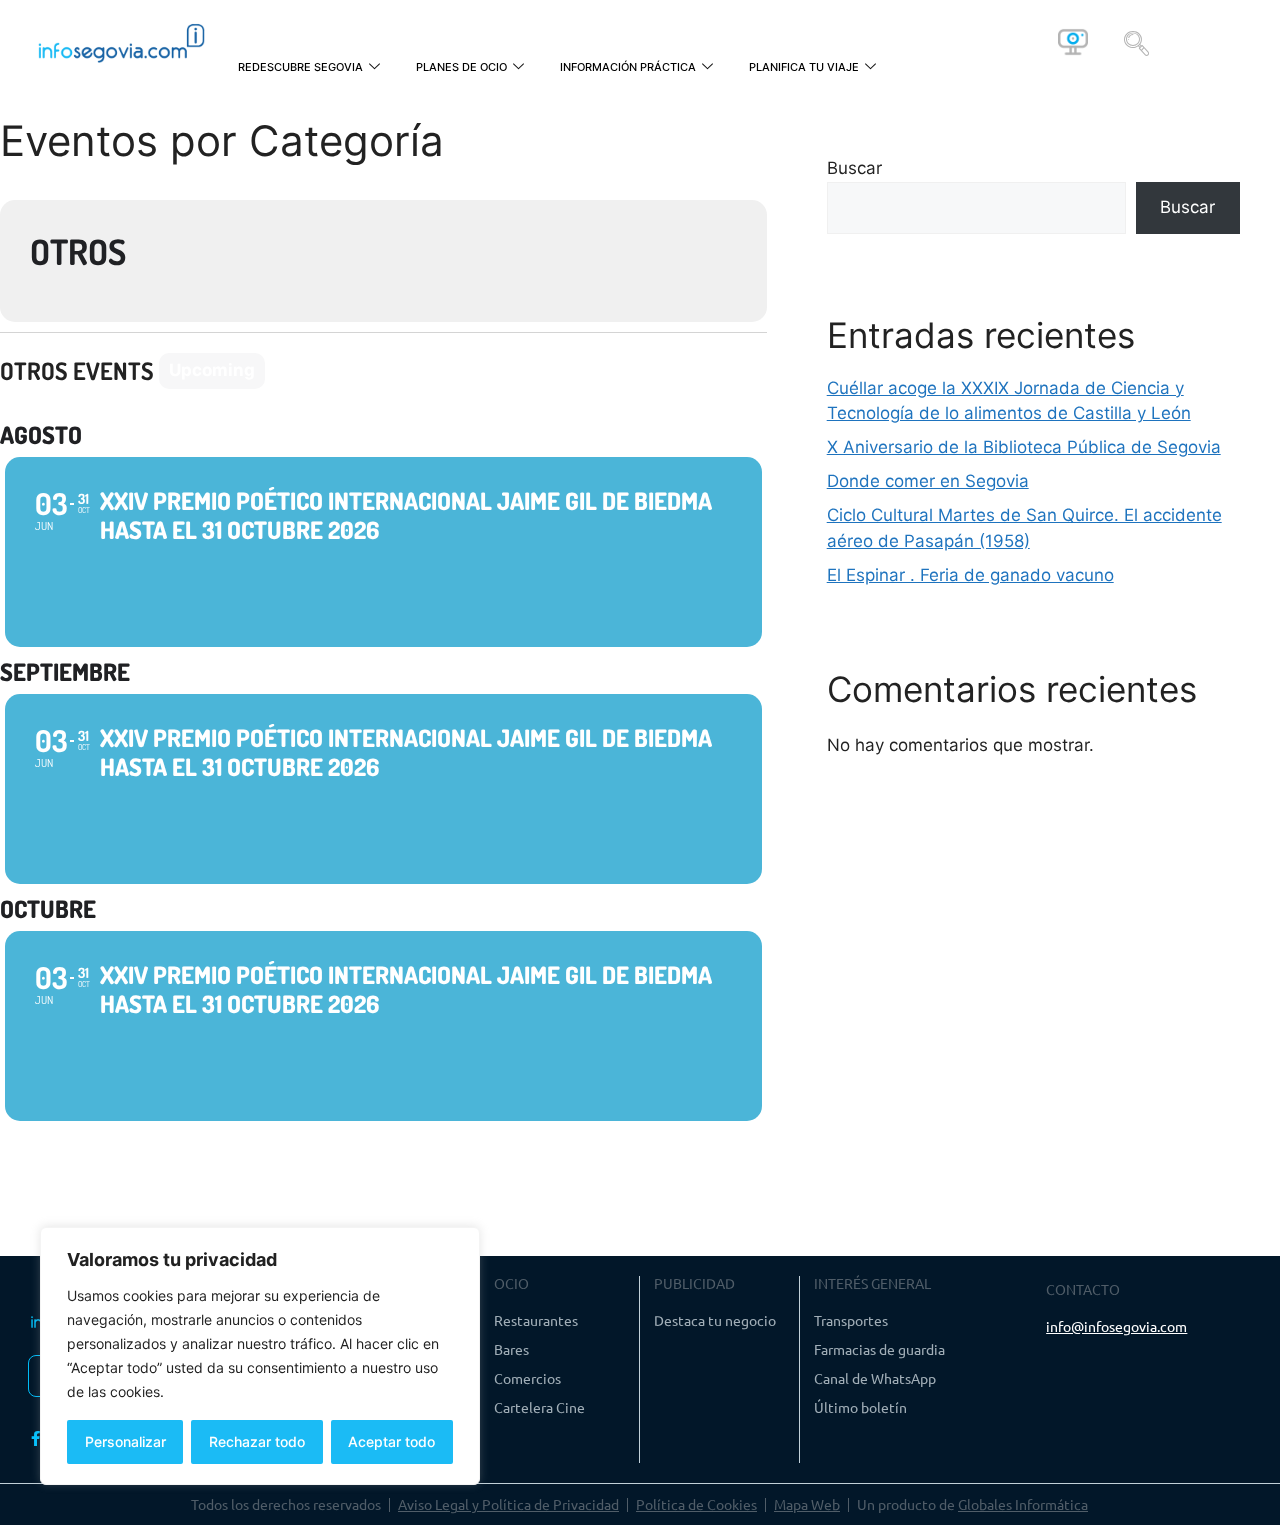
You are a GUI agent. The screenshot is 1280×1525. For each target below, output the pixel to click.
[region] (260, 1356)
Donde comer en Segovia (928, 481)
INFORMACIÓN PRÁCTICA (628, 67)
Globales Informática (1023, 1504)
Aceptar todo (391, 1441)
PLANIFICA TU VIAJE (804, 67)
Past (298, 370)
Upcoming (212, 370)
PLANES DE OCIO (461, 67)
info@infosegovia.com (1116, 1326)
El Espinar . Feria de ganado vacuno (970, 575)
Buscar (854, 168)
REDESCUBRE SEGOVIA (300, 67)
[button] (1136, 42)
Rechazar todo (257, 1441)
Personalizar (125, 1441)
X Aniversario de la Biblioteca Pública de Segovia (1024, 447)
